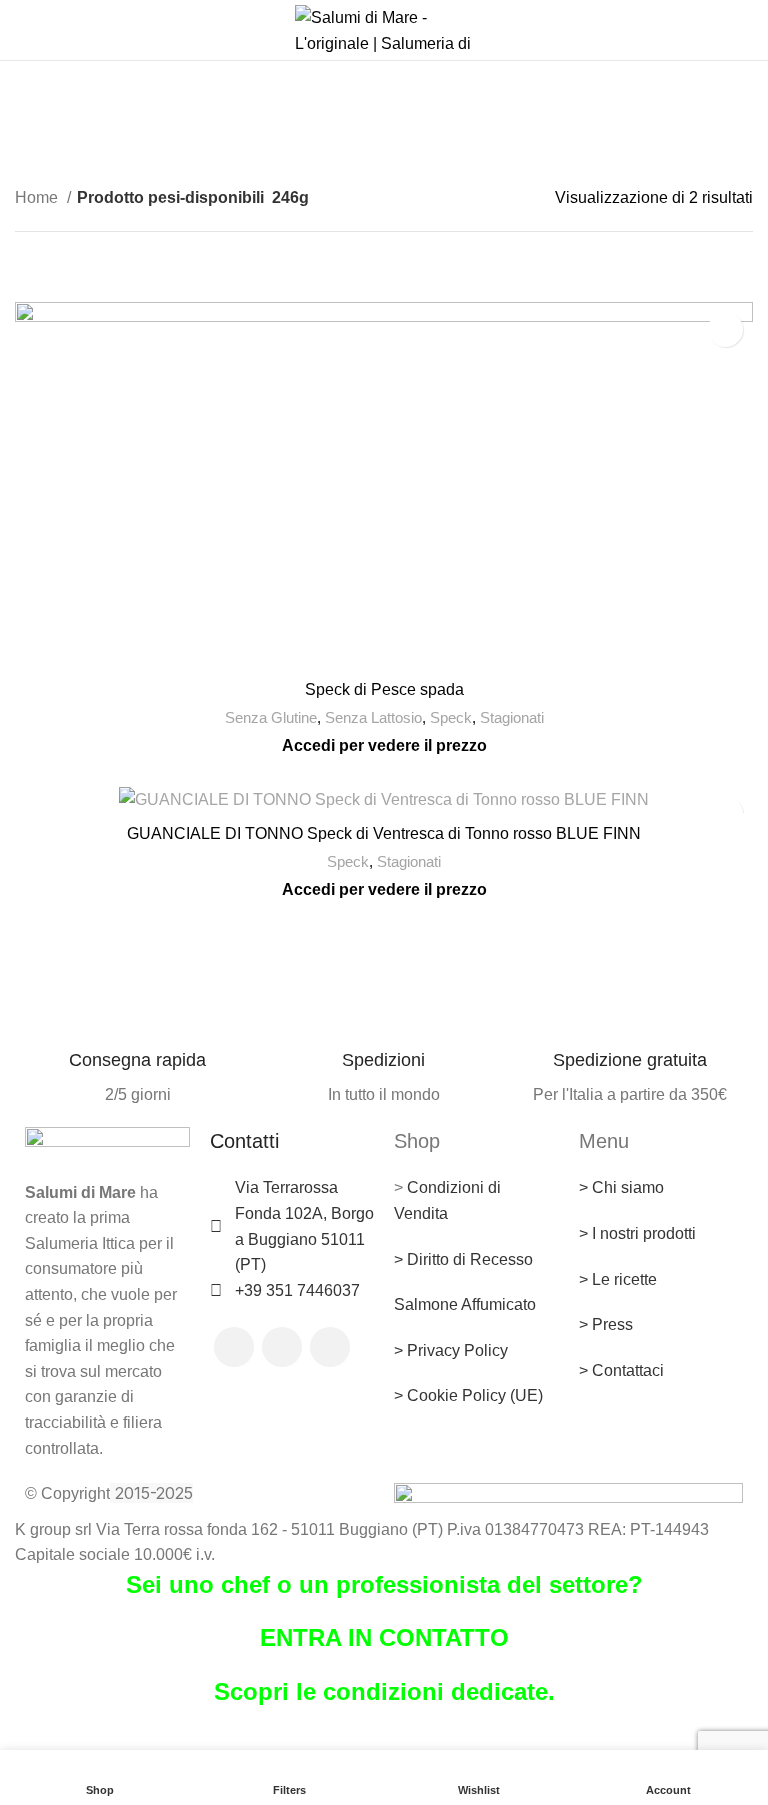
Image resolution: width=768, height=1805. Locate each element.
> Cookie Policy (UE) (468, 1395)
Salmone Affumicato (465, 1304)
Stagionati (512, 717)
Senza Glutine (271, 717)
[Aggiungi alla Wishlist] (725, 329)
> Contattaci (621, 1370)
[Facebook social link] (234, 1347)
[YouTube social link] (330, 1347)
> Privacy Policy (451, 1350)
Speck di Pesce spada (384, 689)
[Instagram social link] (282, 1347)
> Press (606, 1324)
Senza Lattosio (373, 717)
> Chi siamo (621, 1187)
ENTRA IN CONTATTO (384, 1637)
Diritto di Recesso (470, 1259)
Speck (451, 717)
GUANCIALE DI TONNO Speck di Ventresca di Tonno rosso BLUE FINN (384, 833)
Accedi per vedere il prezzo (384, 745)
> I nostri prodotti (637, 1233)
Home (38, 197)
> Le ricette (618, 1279)
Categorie (376, 138)
